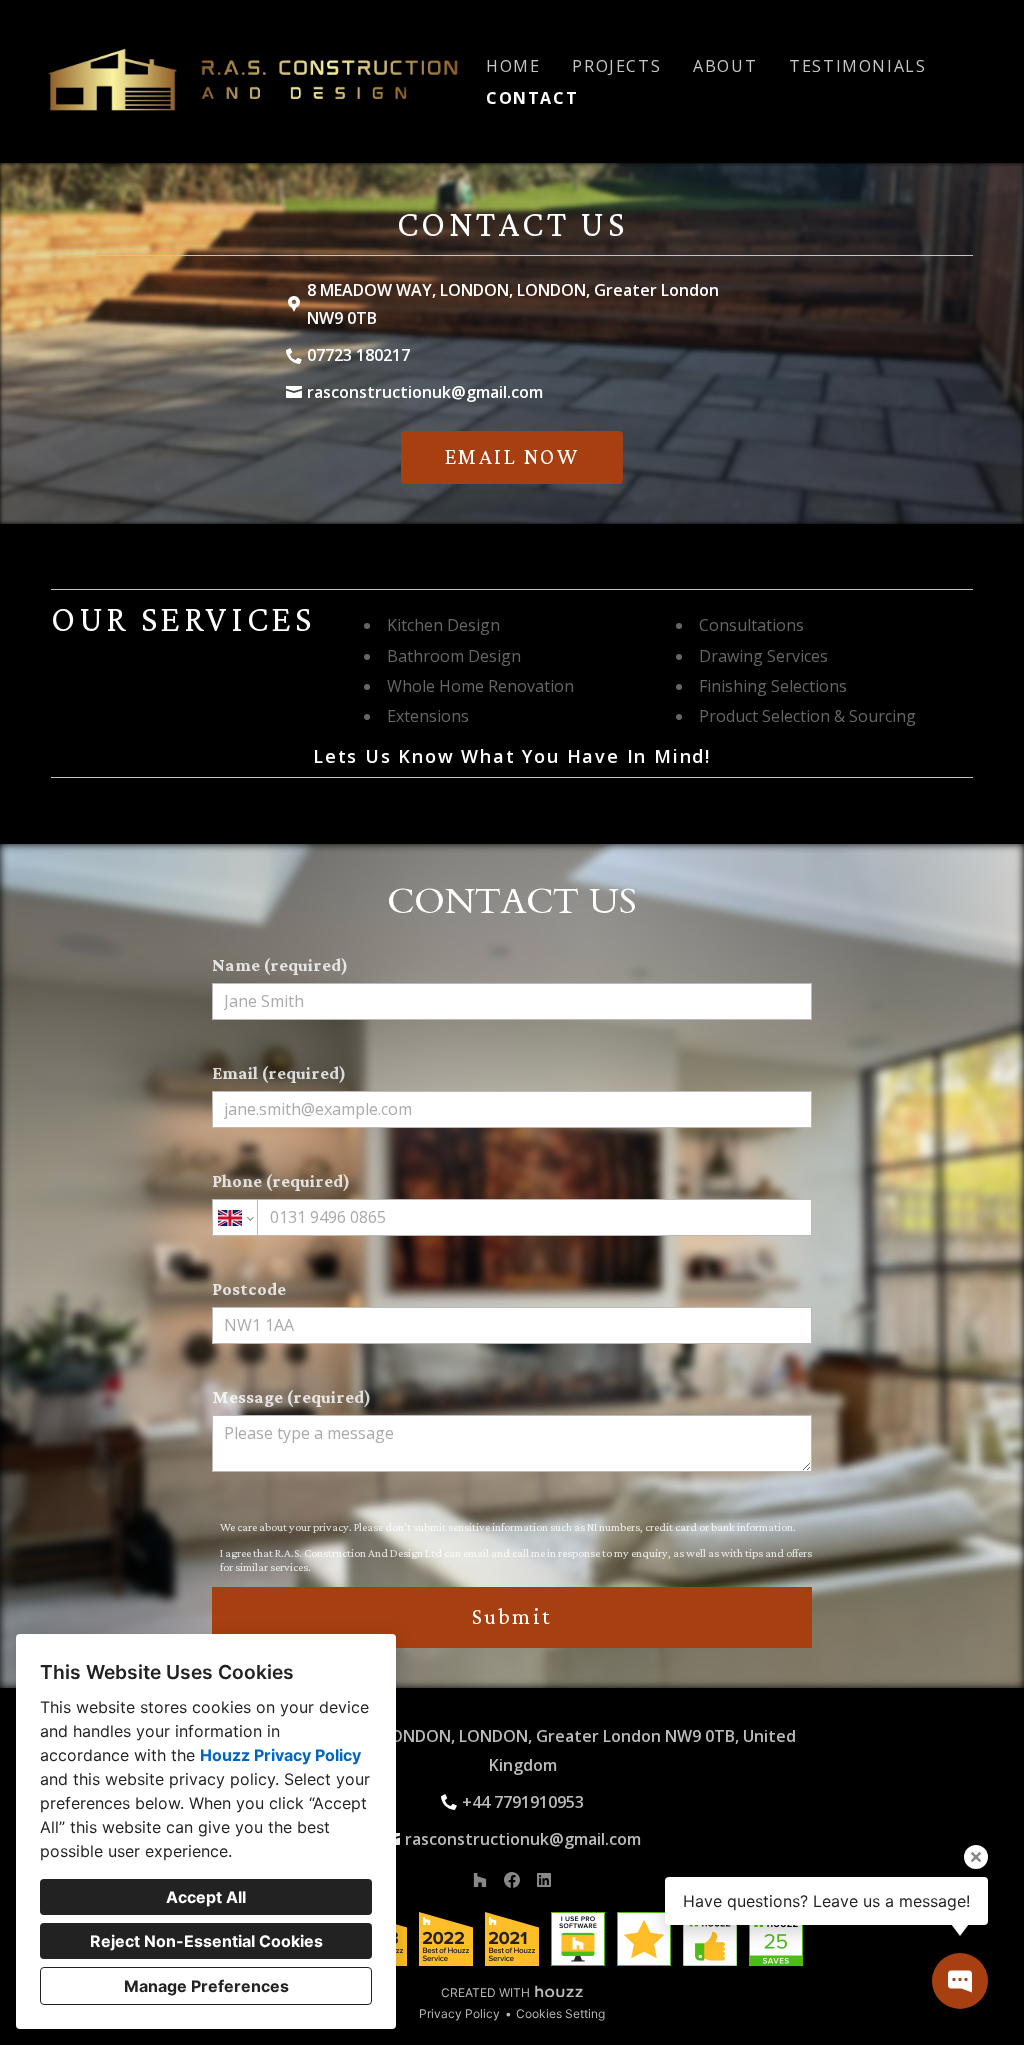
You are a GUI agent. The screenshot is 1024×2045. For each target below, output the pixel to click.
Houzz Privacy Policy (280, 1755)
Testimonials (857, 66)
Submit (512, 1616)
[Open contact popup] (960, 1981)
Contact (532, 98)
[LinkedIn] (544, 1880)
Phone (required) (281, 1181)
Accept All (206, 1897)
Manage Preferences (206, 1986)
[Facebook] (512, 1880)
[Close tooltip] (976, 1857)
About (725, 66)
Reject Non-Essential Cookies (206, 1941)
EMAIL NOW (512, 456)
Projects (616, 66)
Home (513, 66)
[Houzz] (480, 1880)
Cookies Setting (560, 2013)
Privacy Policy (459, 2013)
